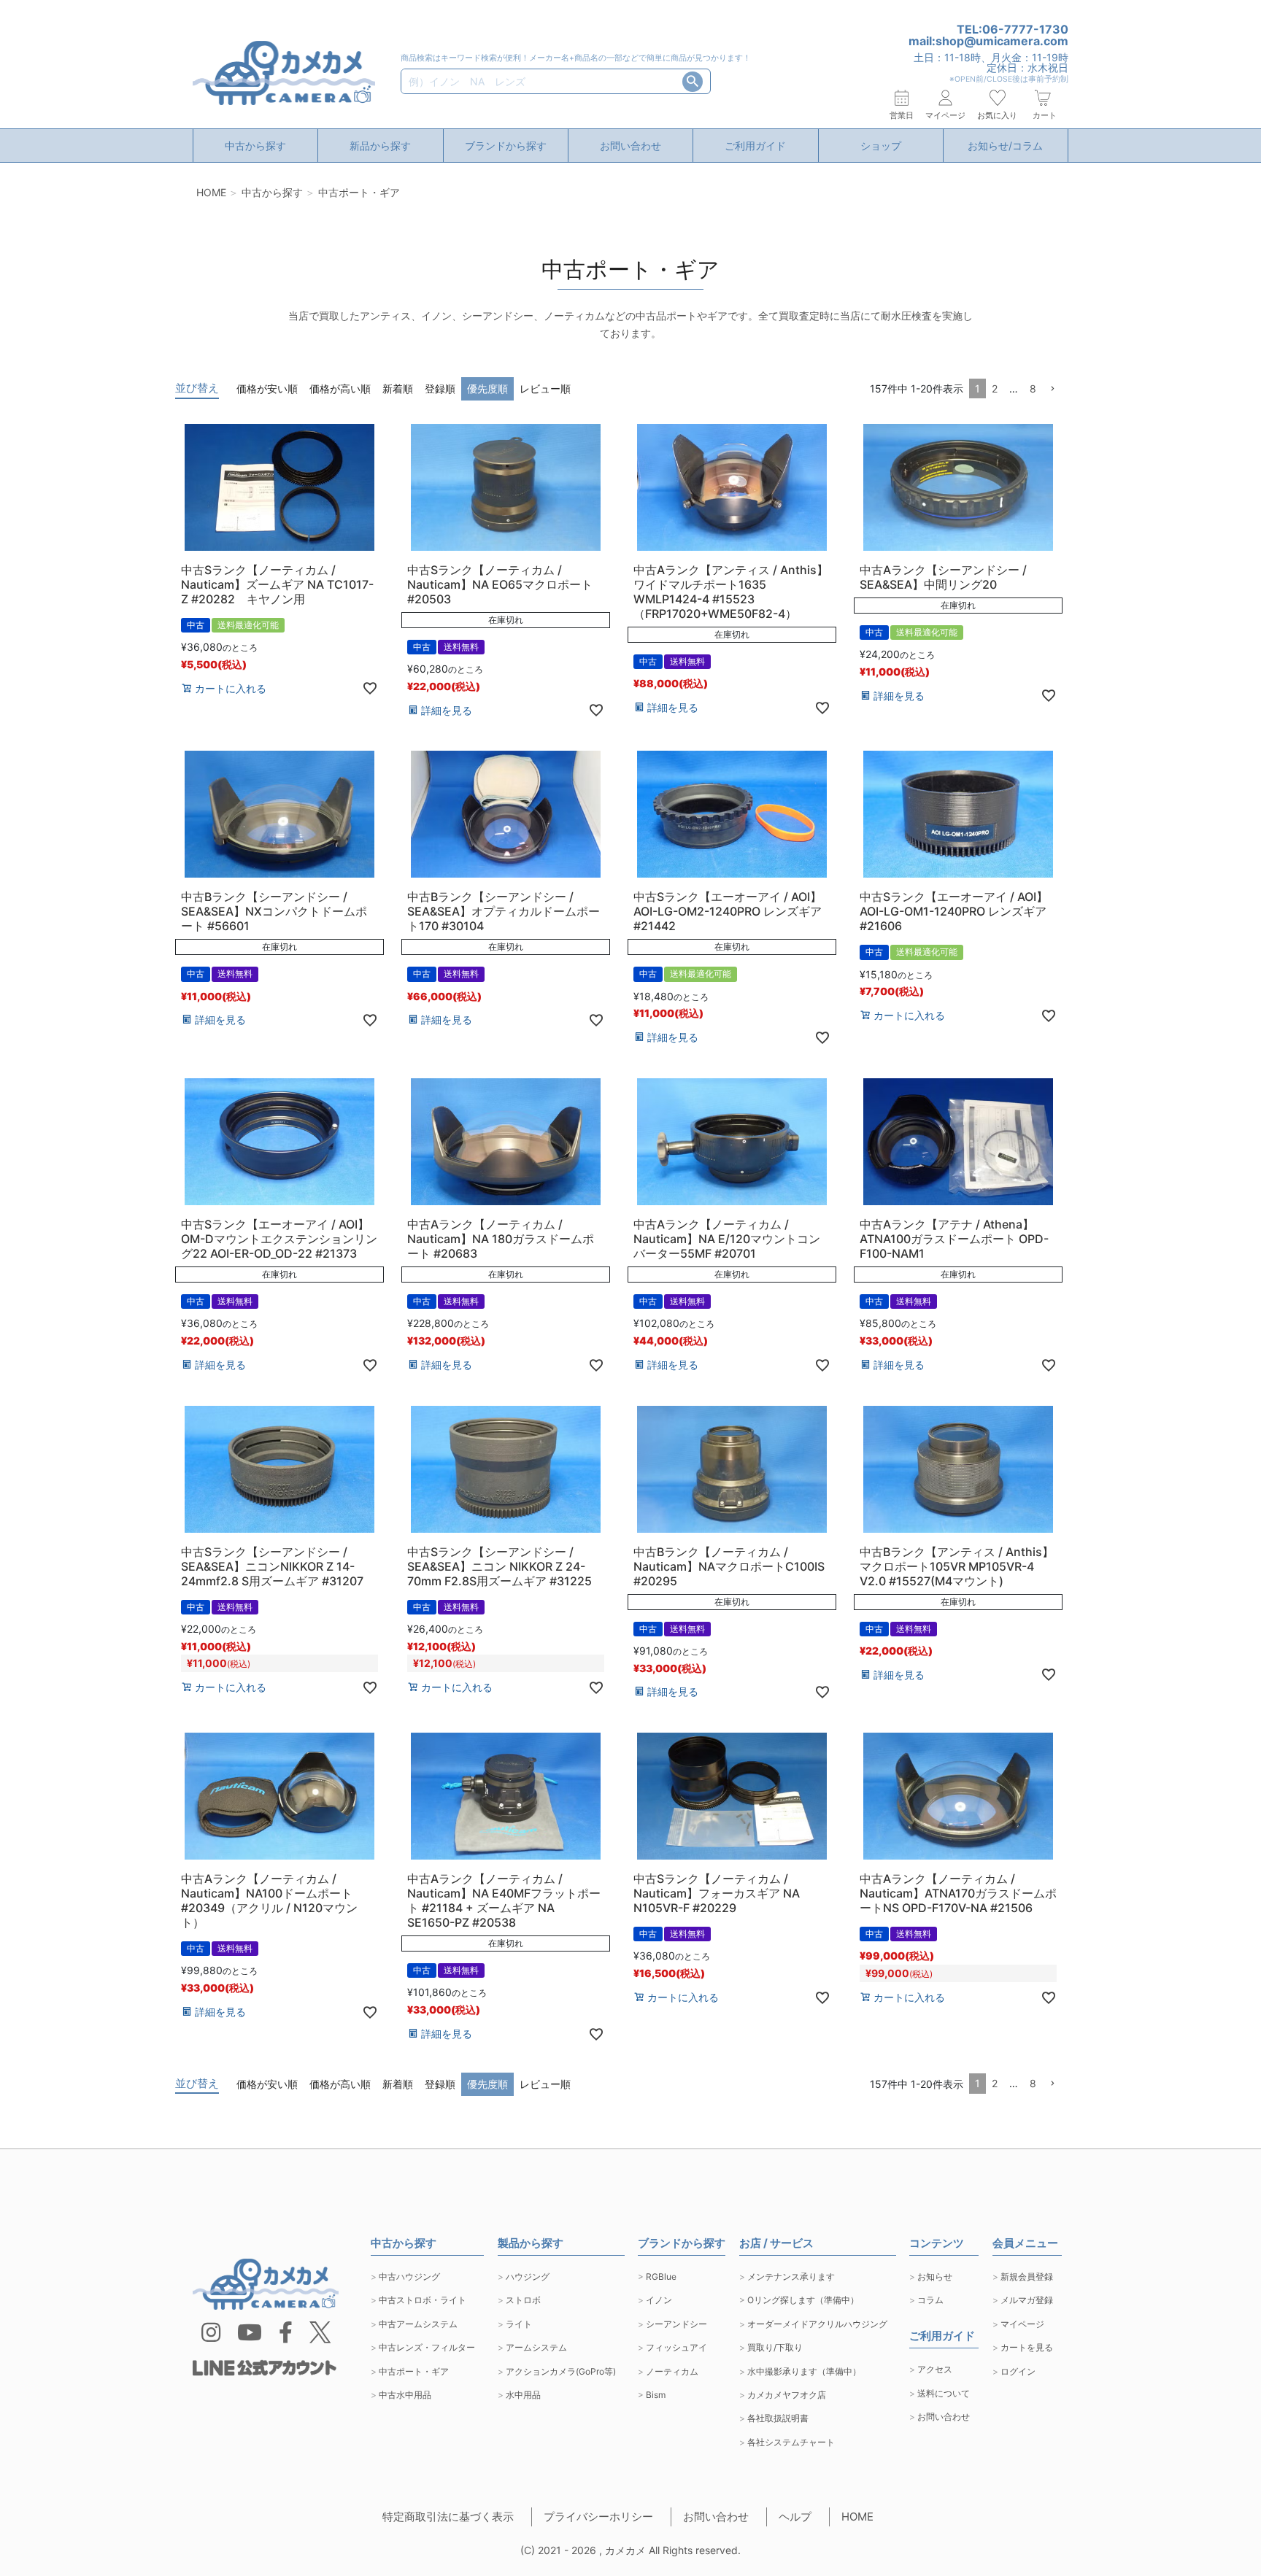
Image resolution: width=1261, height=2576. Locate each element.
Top (1210, 2533)
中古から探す (255, 146)
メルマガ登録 (1027, 2300)
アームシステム (536, 2347)
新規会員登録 (1027, 2277)
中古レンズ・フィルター (427, 2347)
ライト (519, 2324)
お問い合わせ (630, 146)
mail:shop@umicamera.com (988, 41)
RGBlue (661, 2277)
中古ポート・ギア (414, 2371)
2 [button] (995, 388)
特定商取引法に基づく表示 (448, 2517)
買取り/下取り (775, 2347)
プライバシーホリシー (598, 2517)
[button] (1052, 389)
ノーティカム (672, 2371)
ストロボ (523, 2300)
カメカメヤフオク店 (787, 2395)
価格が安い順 (267, 388)
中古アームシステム (418, 2324)
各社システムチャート (791, 2442)
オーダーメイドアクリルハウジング (817, 2324)
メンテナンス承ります (791, 2277)
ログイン (1018, 2371)
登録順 (440, 388)
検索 (693, 82)
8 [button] (1033, 388)
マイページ (1022, 2324)
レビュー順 (545, 388)
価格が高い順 (340, 388)
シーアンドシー (676, 2324)
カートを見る (1027, 2347)
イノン (659, 2300)
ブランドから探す (506, 146)
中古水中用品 (405, 2395)
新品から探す (380, 146)
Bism (656, 2395)
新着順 (398, 388)
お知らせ (935, 2277)
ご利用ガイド (755, 146)
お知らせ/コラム (1005, 146)
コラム (930, 2300)
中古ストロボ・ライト (423, 2300)
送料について (944, 2393)
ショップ (881, 146)
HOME (211, 192)
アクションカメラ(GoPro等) (561, 2371)
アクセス (935, 2369)
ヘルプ (795, 2517)
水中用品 (523, 2395)
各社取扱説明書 (778, 2418)
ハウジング (528, 2277)
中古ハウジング (409, 2277)
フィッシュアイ (676, 2347)
